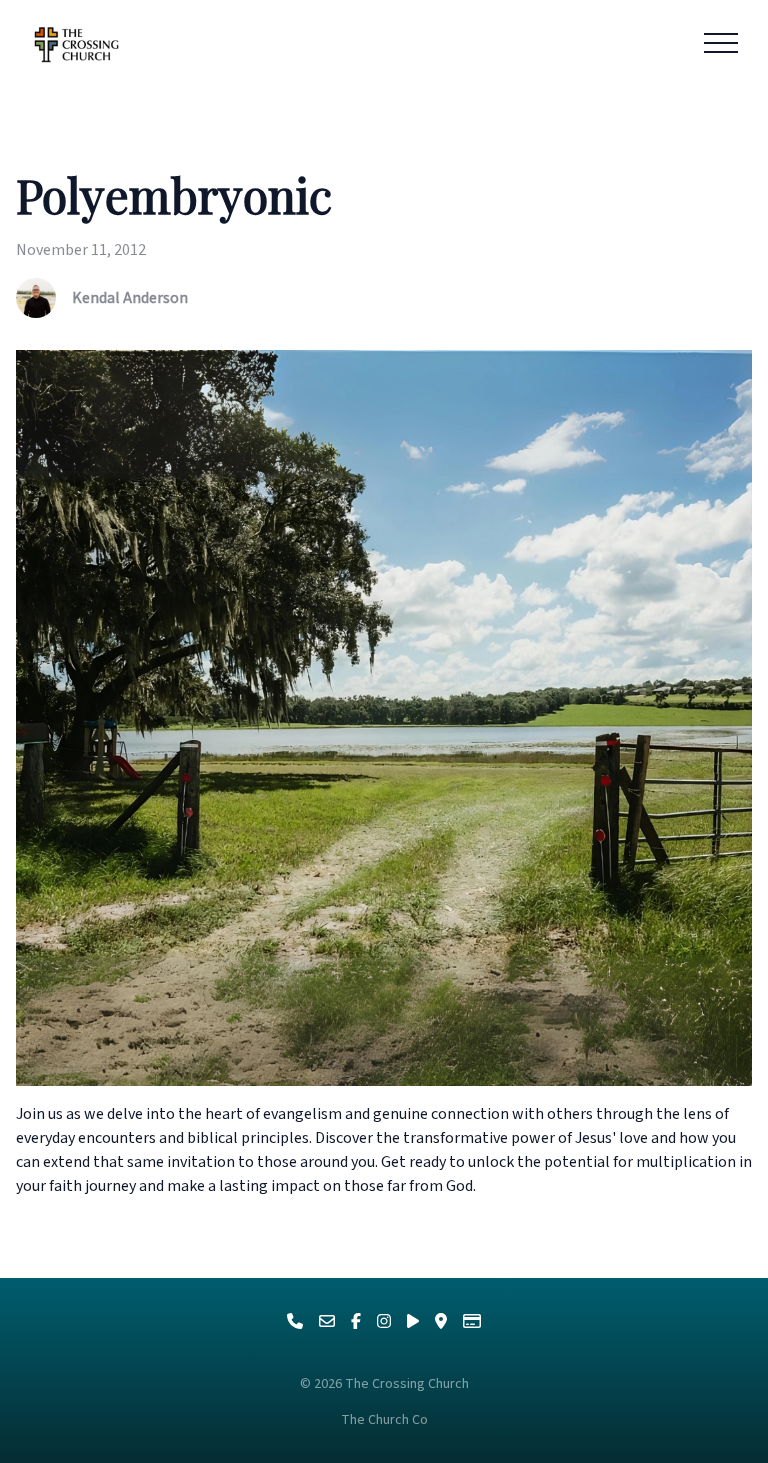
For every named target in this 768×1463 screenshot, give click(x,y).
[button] (721, 43)
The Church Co (384, 1420)
